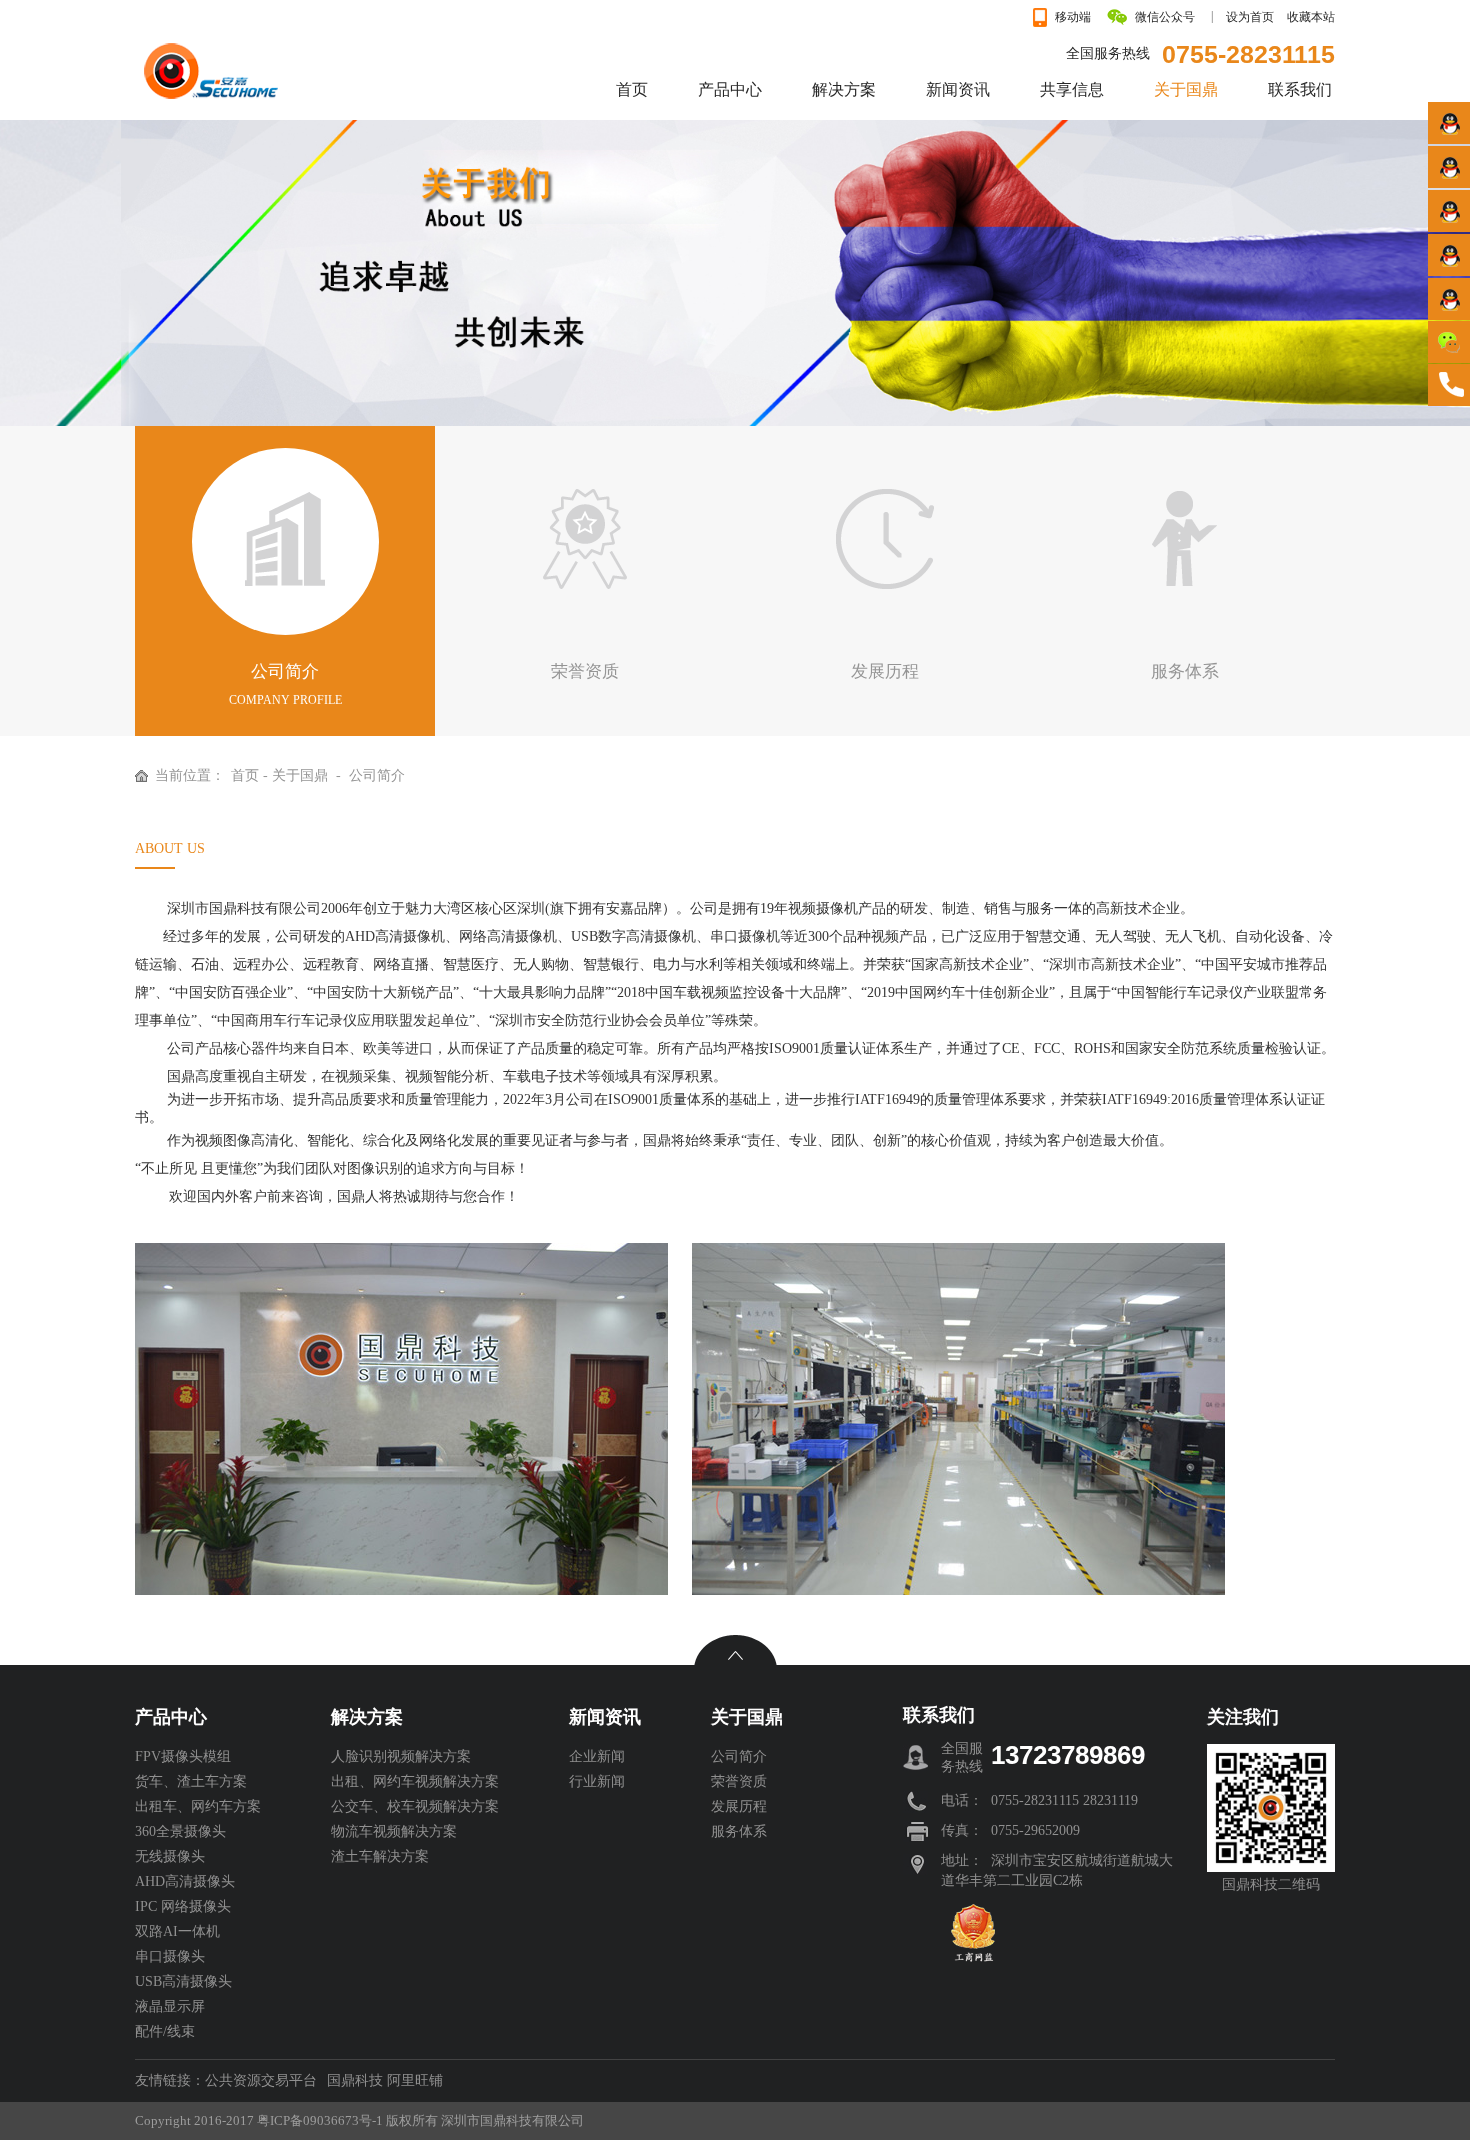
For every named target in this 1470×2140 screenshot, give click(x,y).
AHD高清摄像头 (185, 1881)
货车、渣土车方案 (191, 1781)
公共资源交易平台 (261, 2080)
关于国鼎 (300, 775)
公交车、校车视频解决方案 (415, 1806)
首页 (245, 775)
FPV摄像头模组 (183, 1756)
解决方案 (367, 1717)
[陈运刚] (1449, 254)
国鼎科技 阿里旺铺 (385, 2080)
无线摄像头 (170, 1856)
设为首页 (1250, 17)
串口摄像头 (170, 1956)
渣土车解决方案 (380, 1856)
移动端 (1073, 17)
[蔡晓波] (1449, 210)
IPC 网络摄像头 (183, 1906)
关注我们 (1243, 1717)
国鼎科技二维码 (1271, 1884)
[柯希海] (1449, 122)
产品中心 (171, 1717)
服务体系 (739, 1831)
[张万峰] (1449, 166)
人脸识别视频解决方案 (401, 1756)
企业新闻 (597, 1756)
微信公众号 (1165, 17)
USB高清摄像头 (183, 1981)
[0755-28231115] (1449, 385)
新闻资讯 (605, 1717)
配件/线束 (165, 2031)
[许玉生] (1449, 298)
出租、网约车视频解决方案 (415, 1781)
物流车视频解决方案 (394, 1831)
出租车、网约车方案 (198, 1806)
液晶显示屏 (170, 2006)
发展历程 (739, 1806)
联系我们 (939, 1715)
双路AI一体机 (177, 1931)
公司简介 (377, 775)
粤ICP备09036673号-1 (320, 2120)
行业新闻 (597, 1781)
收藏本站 (1311, 17)
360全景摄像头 (180, 1831)
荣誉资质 (739, 1781)
